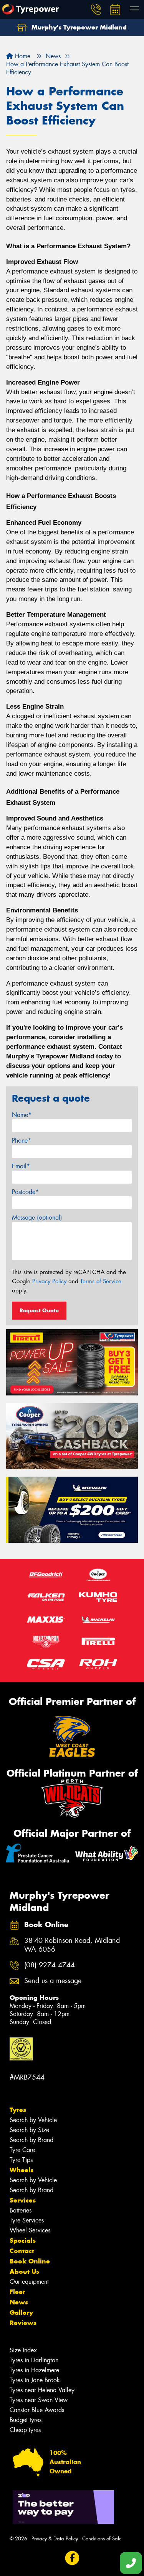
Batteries (21, 2210)
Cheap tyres (25, 2430)
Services (23, 2200)
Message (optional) (37, 1218)
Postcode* (25, 1192)
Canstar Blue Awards (37, 2410)
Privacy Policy (49, 1281)
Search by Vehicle (33, 2120)
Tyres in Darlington (34, 2360)
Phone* (22, 1141)
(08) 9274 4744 (50, 1965)
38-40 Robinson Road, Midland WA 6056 (72, 1945)
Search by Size (29, 2130)
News (19, 2302)
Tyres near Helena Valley (42, 2390)
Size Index (23, 2350)
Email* (21, 1166)
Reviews (23, 2323)
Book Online (30, 2261)
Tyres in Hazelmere (34, 2370)
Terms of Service (101, 1281)
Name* (22, 1115)
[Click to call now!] (96, 10)
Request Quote (39, 1310)
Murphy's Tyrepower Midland (78, 27)
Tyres (18, 2110)
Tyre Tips (21, 2160)
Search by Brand (31, 2140)
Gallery (21, 2312)
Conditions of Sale (102, 2539)
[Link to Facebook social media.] (72, 2558)
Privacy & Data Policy (55, 2539)
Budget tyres (26, 2420)
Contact (22, 2251)
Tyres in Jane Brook (35, 2380)
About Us (24, 2271)
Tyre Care (22, 2150)
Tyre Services (27, 2220)
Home (22, 56)
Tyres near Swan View (39, 2400)
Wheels (22, 2170)
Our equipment (29, 2282)
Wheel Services (30, 2230)
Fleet (17, 2292)
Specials (23, 2240)
